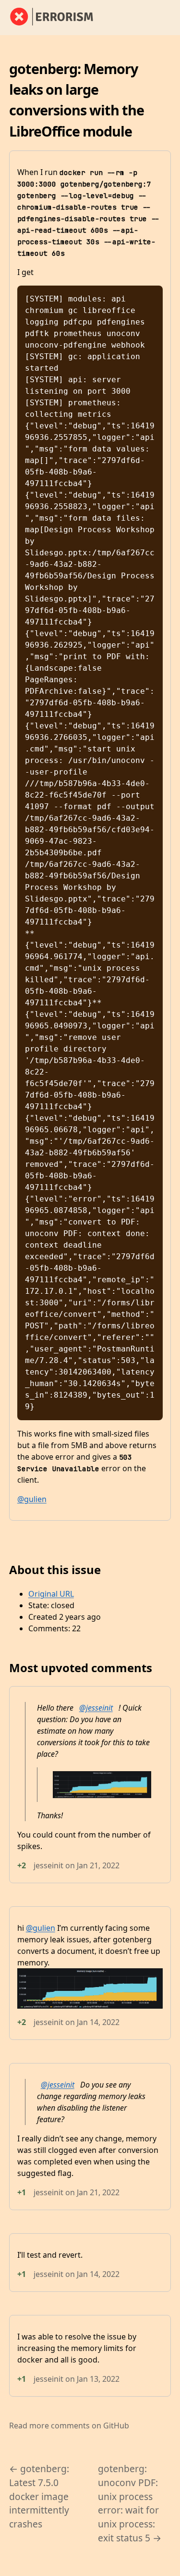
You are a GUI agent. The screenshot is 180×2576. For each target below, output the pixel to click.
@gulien (32, 1499)
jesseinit (48, 1865)
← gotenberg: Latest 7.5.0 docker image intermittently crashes (39, 2496)
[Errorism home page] (57, 17)
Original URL (51, 1594)
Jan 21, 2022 (98, 1865)
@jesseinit (96, 1708)
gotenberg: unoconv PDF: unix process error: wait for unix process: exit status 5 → (130, 2503)
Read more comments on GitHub (69, 2426)
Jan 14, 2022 (98, 2022)
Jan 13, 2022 (98, 2379)
